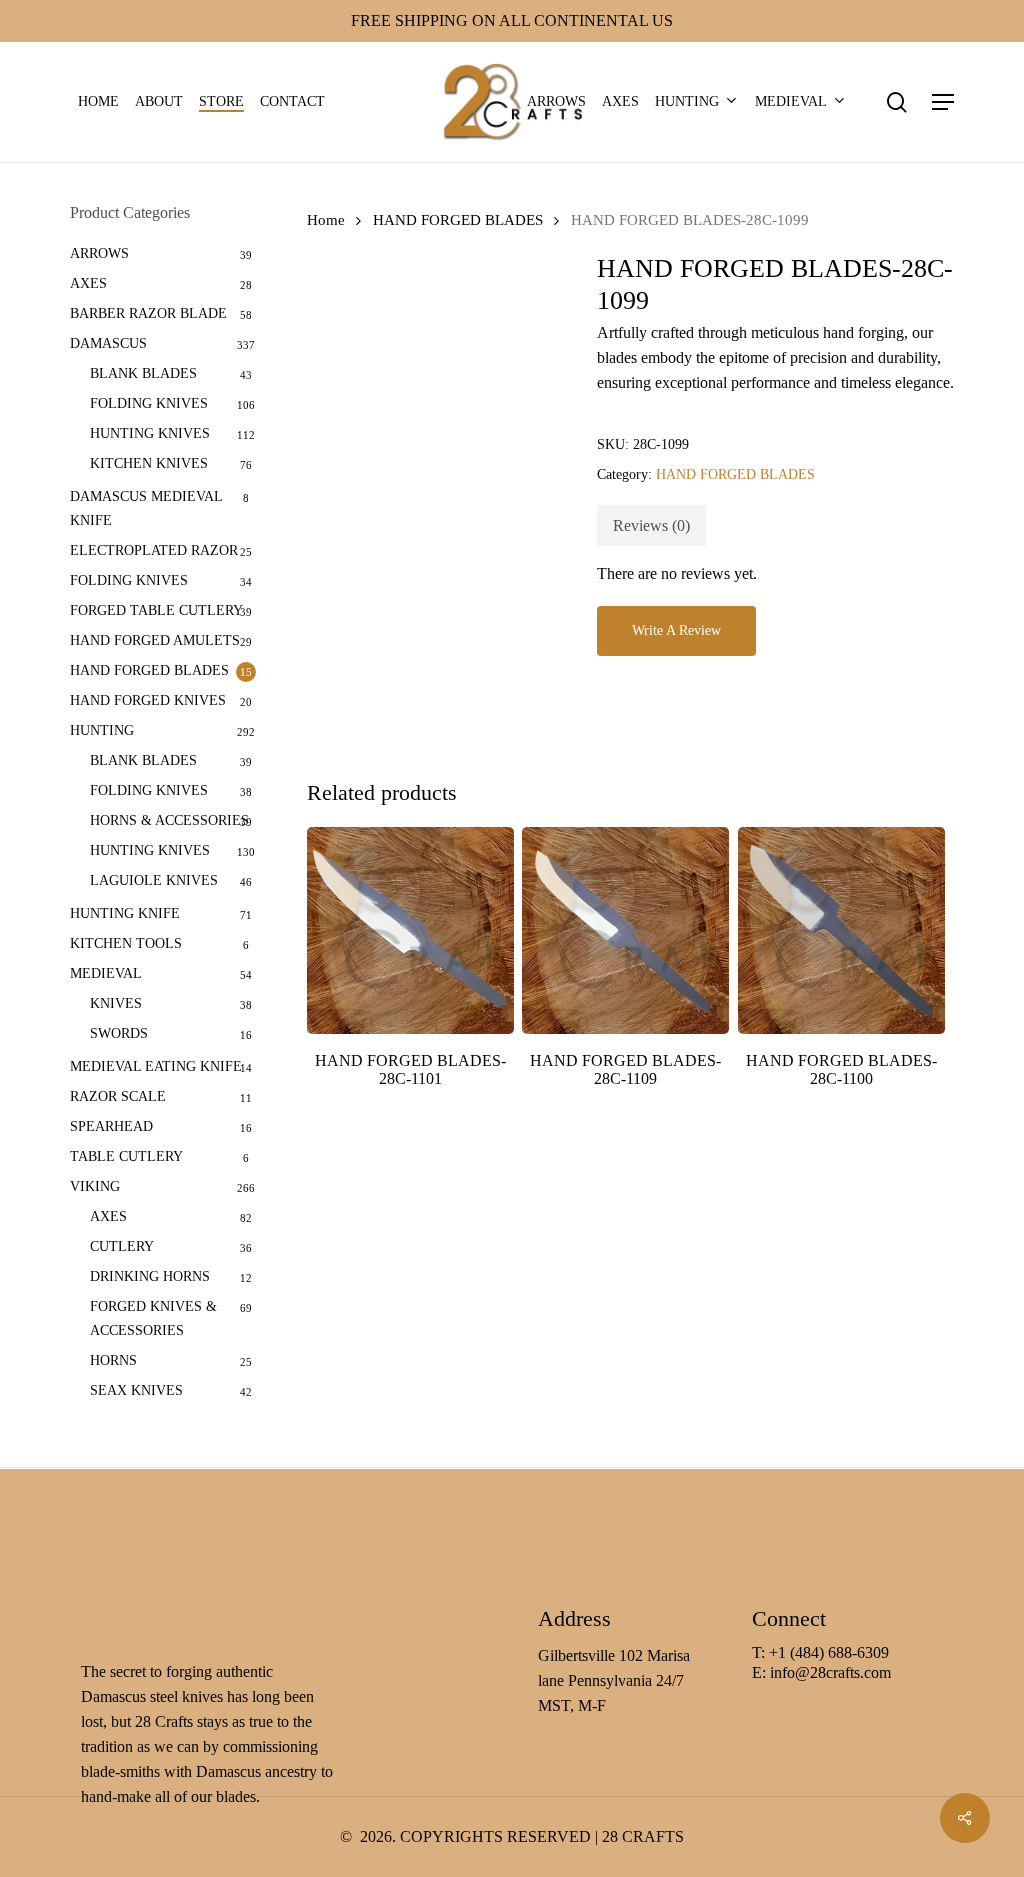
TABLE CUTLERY (126, 1156)
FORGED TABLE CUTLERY (156, 610)
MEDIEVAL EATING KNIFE (156, 1066)
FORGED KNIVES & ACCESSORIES (153, 1318)
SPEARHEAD (111, 1126)
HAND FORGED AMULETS (155, 640)
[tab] (651, 525)
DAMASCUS (108, 343)
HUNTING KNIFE (125, 913)
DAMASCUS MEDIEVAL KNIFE (146, 508)
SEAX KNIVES (136, 1390)
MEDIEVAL (106, 973)
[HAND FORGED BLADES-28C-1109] (625, 930)
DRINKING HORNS (150, 1276)
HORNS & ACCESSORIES (169, 820)
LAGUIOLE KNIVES (154, 880)
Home (326, 220)
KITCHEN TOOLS (126, 943)
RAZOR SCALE (118, 1096)
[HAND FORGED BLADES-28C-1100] (841, 930)
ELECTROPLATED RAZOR (154, 550)
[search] (897, 102)
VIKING (95, 1186)
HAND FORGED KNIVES (148, 700)
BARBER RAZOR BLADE (148, 313)
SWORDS (119, 1033)
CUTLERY (122, 1246)
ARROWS (99, 253)
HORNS (113, 1360)
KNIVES (116, 1003)
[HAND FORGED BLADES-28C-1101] (410, 930)
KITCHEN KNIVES (149, 463)
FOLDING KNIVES (149, 403)
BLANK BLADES (143, 373)
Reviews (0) (651, 525)
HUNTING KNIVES (150, 433)
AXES (88, 283)
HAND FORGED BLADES (149, 670)
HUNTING (102, 730)
